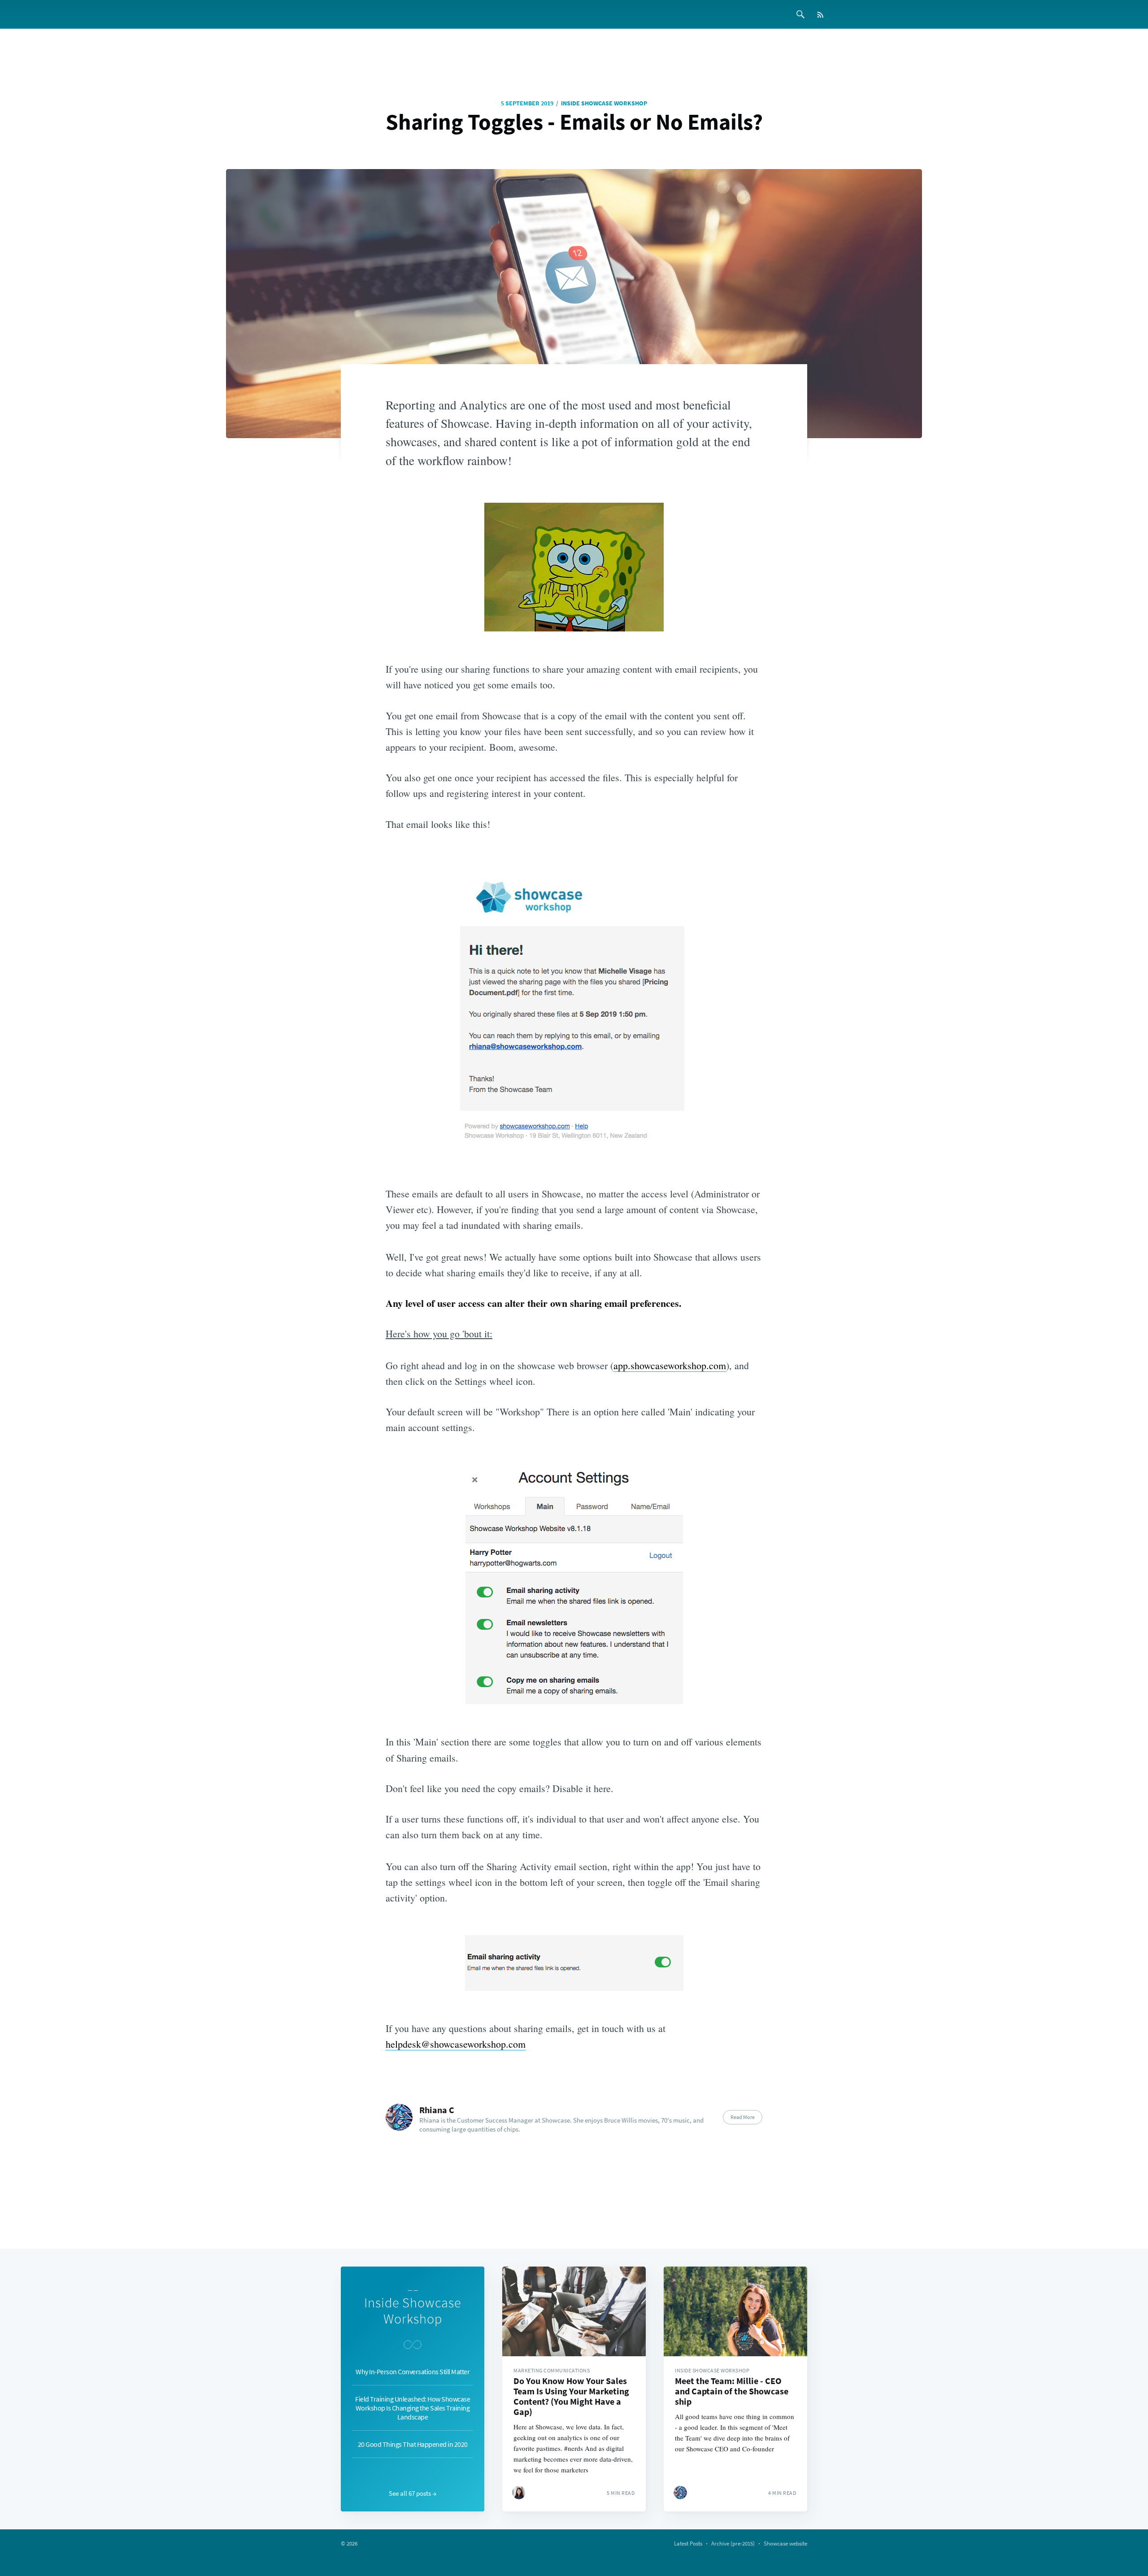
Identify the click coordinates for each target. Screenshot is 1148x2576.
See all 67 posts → (413, 2493)
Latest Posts (688, 2543)
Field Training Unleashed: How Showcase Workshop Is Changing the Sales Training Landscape (413, 2408)
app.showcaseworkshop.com (670, 1365)
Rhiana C (437, 2110)
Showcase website (785, 2543)
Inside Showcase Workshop (604, 103)
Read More (743, 2117)
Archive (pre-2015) (733, 2543)
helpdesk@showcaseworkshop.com (456, 2044)
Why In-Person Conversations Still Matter (413, 2371)
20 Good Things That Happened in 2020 (413, 2444)
